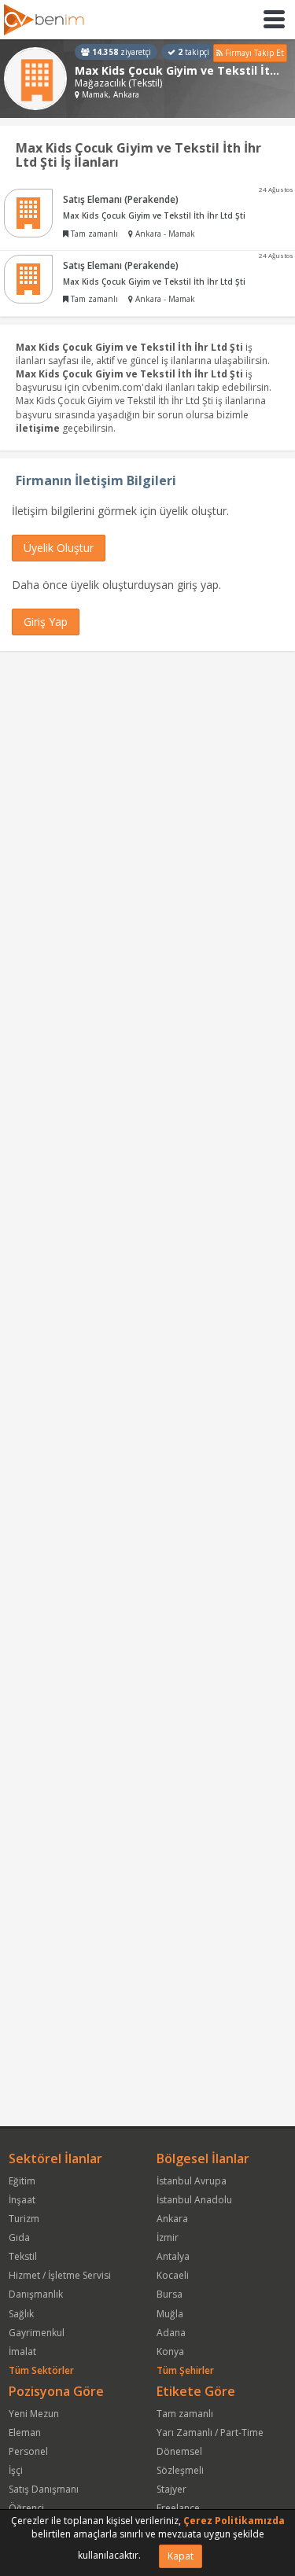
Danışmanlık (36, 2294)
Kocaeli (173, 2275)
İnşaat (22, 2200)
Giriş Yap (46, 622)
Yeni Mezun (34, 2414)
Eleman (25, 2432)
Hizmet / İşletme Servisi (60, 2275)
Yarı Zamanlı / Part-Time (210, 2432)
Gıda (19, 2237)
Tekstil (23, 2256)
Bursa (170, 2294)
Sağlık (21, 2314)
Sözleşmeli (180, 2470)
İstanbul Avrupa (192, 2181)
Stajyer (171, 2489)
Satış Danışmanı (44, 2489)
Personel (28, 2451)
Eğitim (22, 2181)
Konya (170, 2352)
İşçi (16, 2470)
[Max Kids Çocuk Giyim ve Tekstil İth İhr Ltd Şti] (35, 79)
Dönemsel (179, 2451)
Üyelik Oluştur (59, 548)
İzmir (168, 2237)
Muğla (170, 2314)
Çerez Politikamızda (234, 2521)
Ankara (172, 2219)
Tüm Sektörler (41, 2370)
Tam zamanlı (185, 2414)
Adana (171, 2333)
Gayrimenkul (37, 2333)
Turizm (24, 2219)
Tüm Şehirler (185, 2370)
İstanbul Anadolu (194, 2200)
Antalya (173, 2256)
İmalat (22, 2352)
